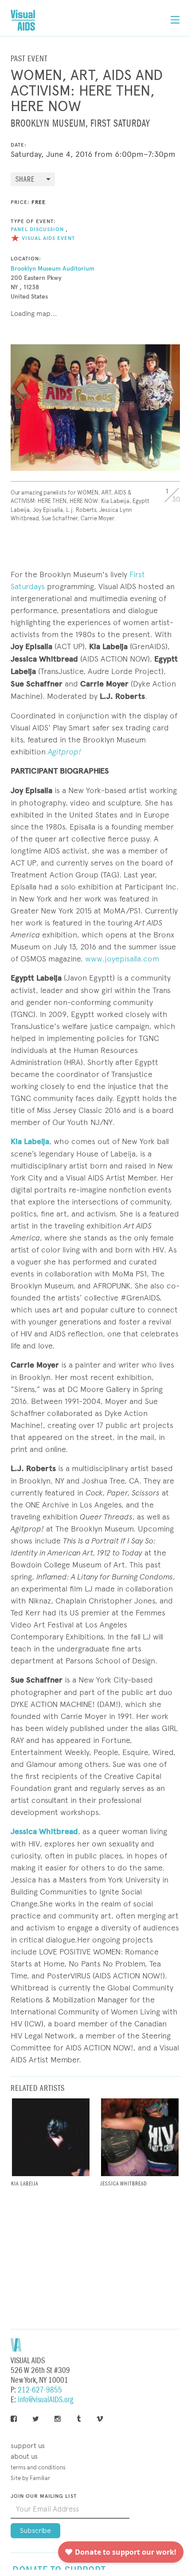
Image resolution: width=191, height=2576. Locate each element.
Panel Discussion (37, 229)
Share (25, 180)
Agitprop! (64, 752)
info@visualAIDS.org (45, 2400)
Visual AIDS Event (48, 238)
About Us (24, 2456)
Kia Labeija (30, 1141)
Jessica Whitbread (44, 1831)
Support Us (28, 2446)
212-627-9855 (40, 2390)
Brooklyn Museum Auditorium (53, 269)
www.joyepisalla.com (121, 959)
